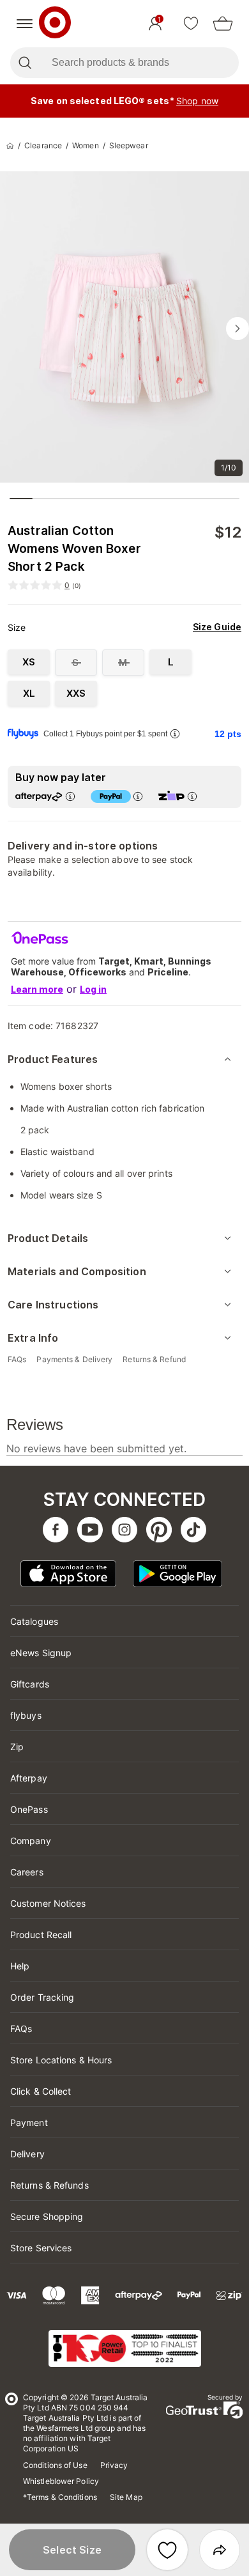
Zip (17, 1747)
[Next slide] (238, 329)
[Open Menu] (25, 24)
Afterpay (29, 1778)
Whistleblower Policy (61, 2481)
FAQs (21, 2029)
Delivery (27, 2154)
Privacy (114, 2465)
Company (31, 1841)
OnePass (29, 1809)
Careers (27, 1872)
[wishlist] (191, 24)
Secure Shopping (47, 2216)
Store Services (41, 2248)
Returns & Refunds (49, 2185)
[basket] (223, 24)
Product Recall (41, 1935)
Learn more (37, 989)
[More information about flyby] (175, 733)
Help (20, 1966)
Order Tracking (42, 1997)
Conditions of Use (55, 2465)
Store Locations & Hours (61, 2060)
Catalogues (34, 1621)
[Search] (25, 63)
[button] (72, 2550)
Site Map (126, 2497)
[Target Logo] (55, 24)
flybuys (26, 1715)
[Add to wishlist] (167, 2550)
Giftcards (30, 1684)
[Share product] (220, 2550)
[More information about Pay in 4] (138, 796)
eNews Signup (41, 1653)
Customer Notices (48, 1903)
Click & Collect (41, 2091)
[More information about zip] (192, 796)
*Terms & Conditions (60, 2497)
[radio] (29, 662)
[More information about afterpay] (70, 796)
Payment (29, 2122)
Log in (93, 989)
